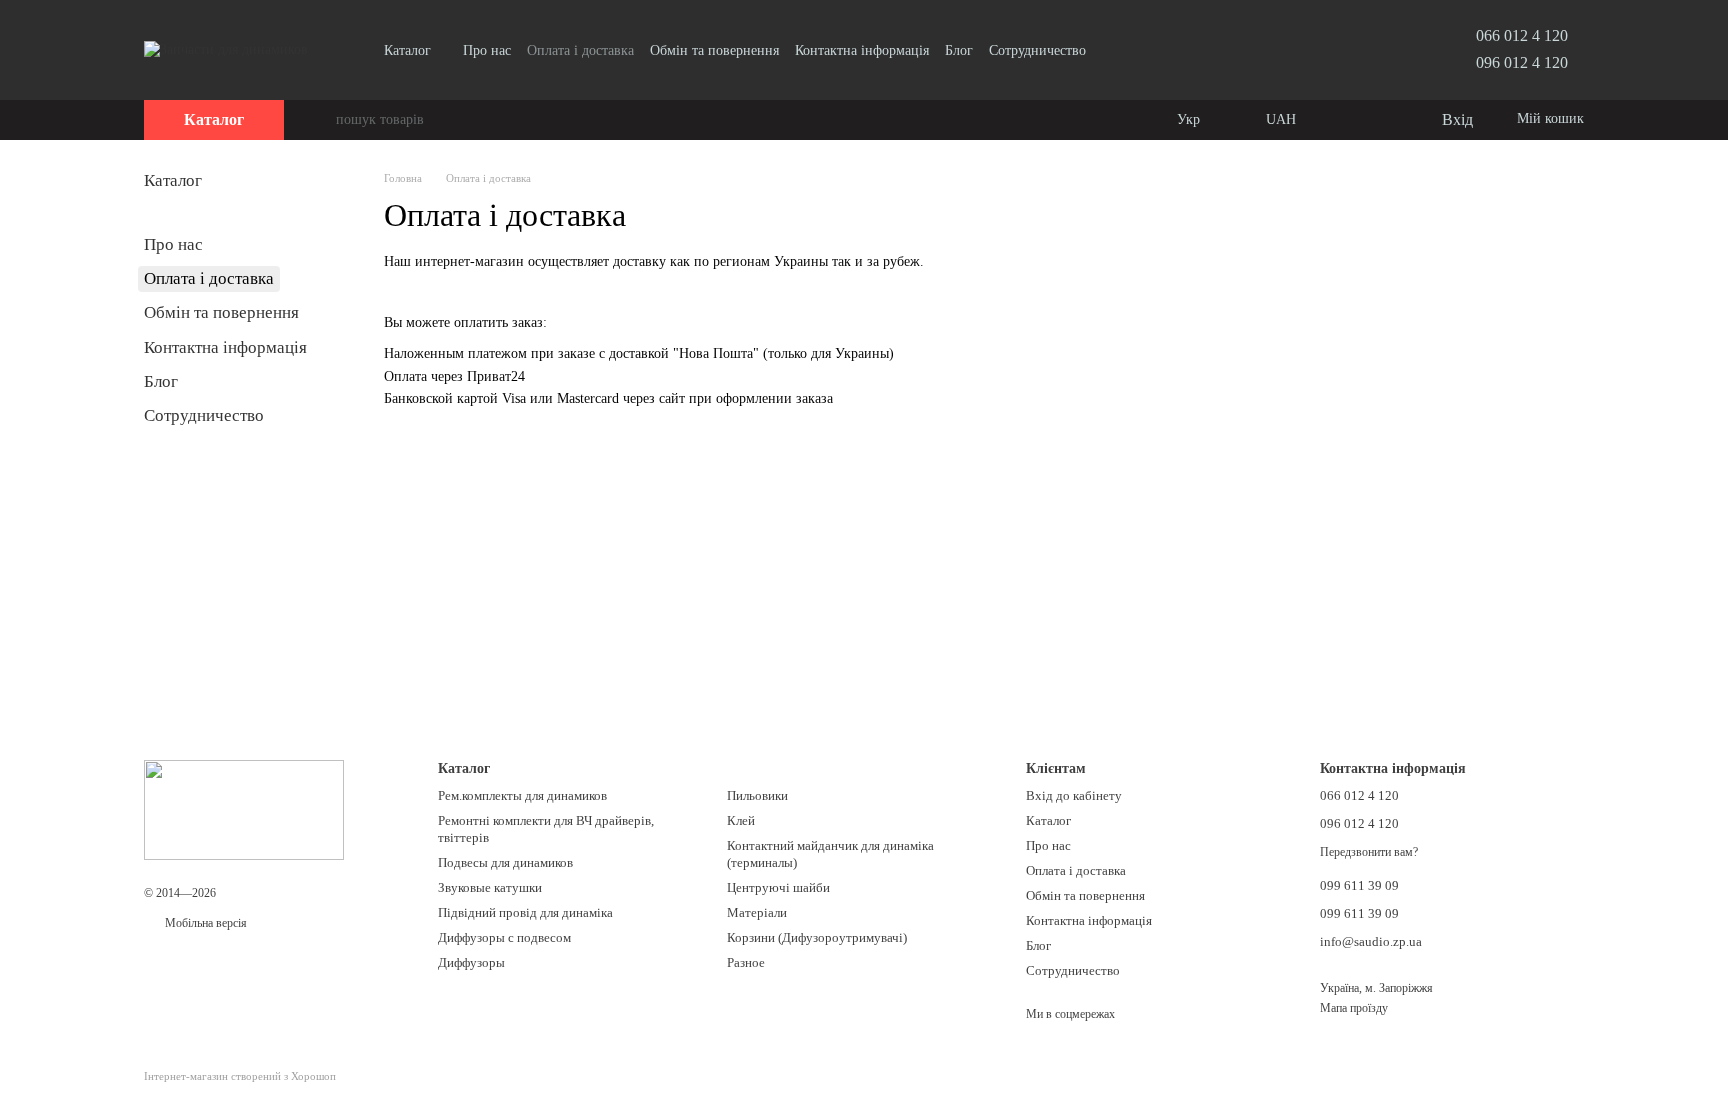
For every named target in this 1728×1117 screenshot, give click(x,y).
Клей (741, 820)
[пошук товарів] (320, 120)
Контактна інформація (862, 50)
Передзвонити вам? (1369, 852)
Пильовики (757, 795)
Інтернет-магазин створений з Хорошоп (240, 1076)
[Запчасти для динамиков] (244, 809)
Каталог (407, 50)
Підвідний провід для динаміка (525, 912)
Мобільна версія (204, 923)
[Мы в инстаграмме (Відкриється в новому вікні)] (1114, 50)
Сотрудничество (1037, 50)
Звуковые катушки (490, 887)
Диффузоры (471, 962)
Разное (746, 962)
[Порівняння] (1344, 120)
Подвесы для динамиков (505, 862)
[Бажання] (1384, 120)
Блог (959, 50)
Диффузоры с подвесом (504, 937)
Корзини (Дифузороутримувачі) (817, 937)
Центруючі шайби (778, 887)
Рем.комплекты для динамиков (522, 795)
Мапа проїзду (1354, 1008)
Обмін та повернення (714, 50)
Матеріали (757, 912)
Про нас (487, 50)
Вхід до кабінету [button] (1074, 795)
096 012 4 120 (1522, 62)
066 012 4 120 (1522, 35)
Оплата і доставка (580, 50)
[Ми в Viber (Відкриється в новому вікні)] (1138, 50)
